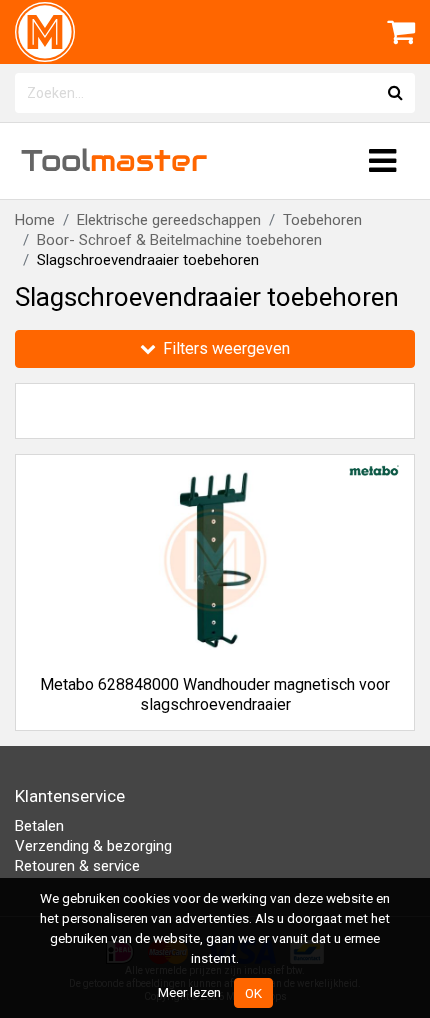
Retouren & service (77, 866)
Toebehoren (322, 220)
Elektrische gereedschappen (169, 220)
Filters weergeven (224, 348)
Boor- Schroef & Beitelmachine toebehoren (179, 240)
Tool (114, 160)
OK (253, 993)
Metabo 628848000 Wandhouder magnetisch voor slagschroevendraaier (215, 694)
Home (35, 220)
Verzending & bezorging (93, 846)
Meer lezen (189, 992)
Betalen (39, 826)
